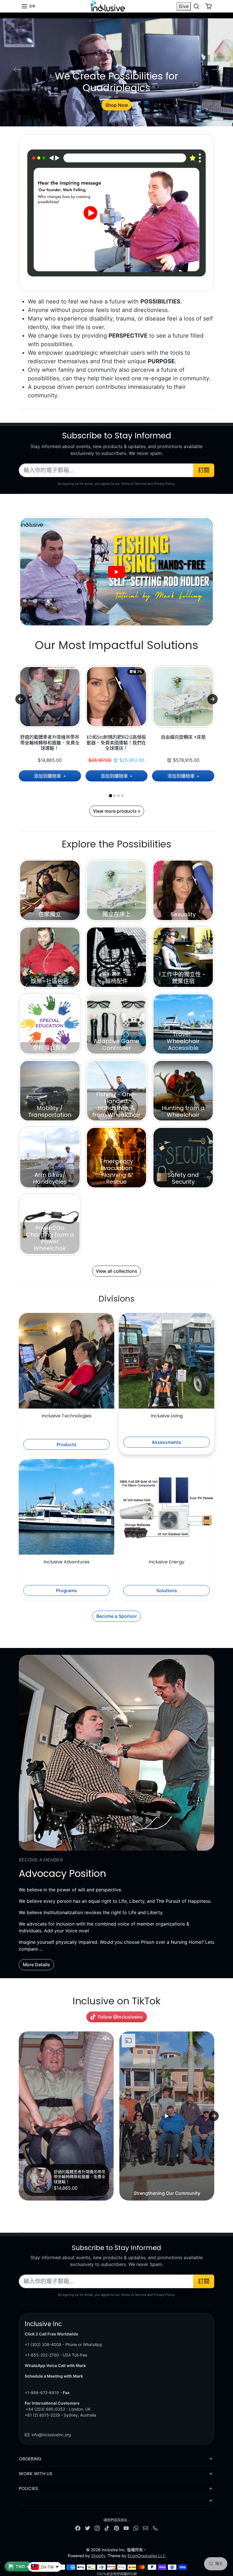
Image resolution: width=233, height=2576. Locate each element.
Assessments (167, 1442)
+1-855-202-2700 (42, 2355)
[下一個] (54, 720)
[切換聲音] (106, 2038)
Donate (116, 105)
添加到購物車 (48, 776)
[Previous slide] (19, 2116)
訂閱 (204, 470)
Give (184, 6)
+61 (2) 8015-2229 (42, 2415)
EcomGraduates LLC (147, 2556)
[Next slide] (213, 699)
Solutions (167, 1590)
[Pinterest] (116, 2528)
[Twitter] (88, 2528)
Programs (66, 1590)
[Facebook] (78, 2528)
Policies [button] (28, 2488)
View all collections (116, 1271)
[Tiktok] (107, 2528)
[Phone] (155, 2528)
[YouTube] (126, 2528)
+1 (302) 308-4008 (43, 2344)
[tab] (110, 796)
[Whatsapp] (136, 2528)
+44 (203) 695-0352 (45, 2409)
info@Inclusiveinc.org (51, 2435)
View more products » (117, 811)
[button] (28, 6)
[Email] (145, 2528)
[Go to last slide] (20, 699)
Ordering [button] (30, 2459)
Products (66, 1444)
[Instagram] (97, 2528)
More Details (36, 1965)
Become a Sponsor (117, 1616)
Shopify (98, 2556)
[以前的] (45, 720)
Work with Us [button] (36, 2474)
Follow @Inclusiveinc (121, 2017)
